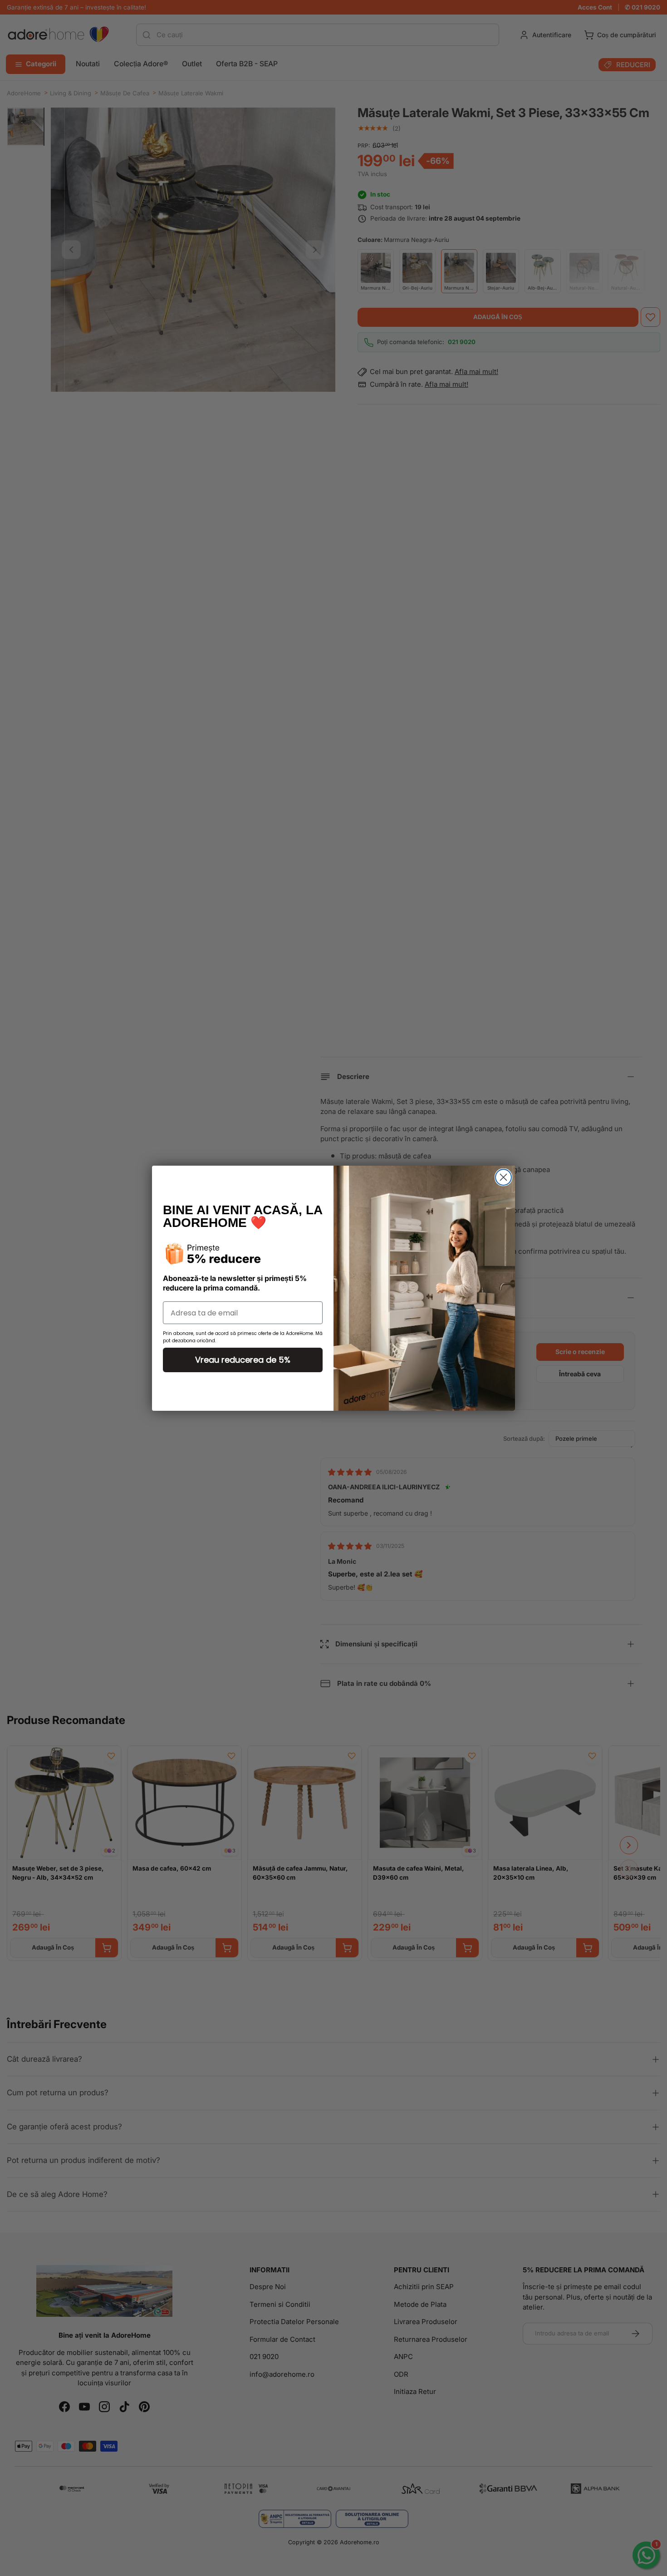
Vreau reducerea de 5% (243, 1360)
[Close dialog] (503, 1177)
